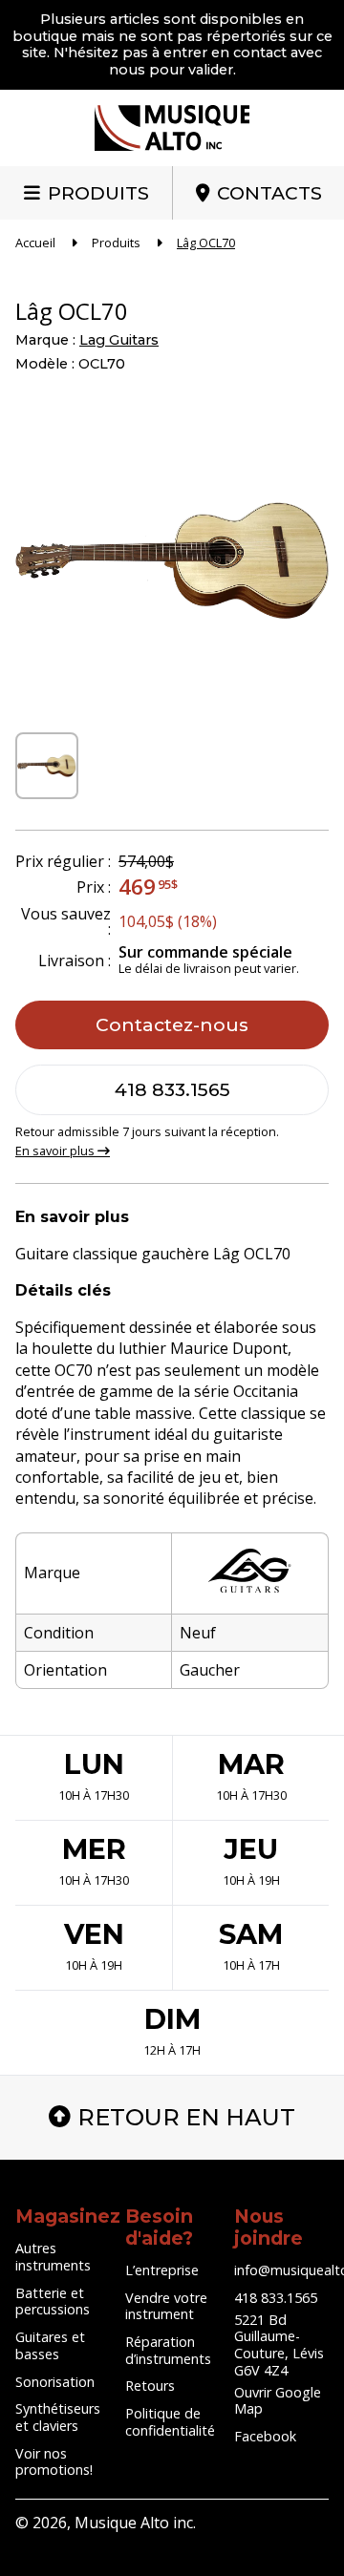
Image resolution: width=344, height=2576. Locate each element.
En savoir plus (56, 1151)
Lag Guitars (119, 340)
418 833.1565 (172, 1089)
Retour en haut (186, 2117)
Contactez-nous (172, 1024)
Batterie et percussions (53, 2302)
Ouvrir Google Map (278, 2401)
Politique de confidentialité (170, 2422)
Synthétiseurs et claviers (58, 2417)
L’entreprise (162, 2270)
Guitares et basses (50, 2345)
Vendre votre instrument (166, 2306)
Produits (98, 193)
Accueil (35, 243)
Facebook (265, 2436)
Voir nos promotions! (54, 2462)
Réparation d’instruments (168, 2350)
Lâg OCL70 (206, 243)
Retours (150, 2386)
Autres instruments (53, 2257)
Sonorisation (55, 2382)
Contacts (269, 193)
